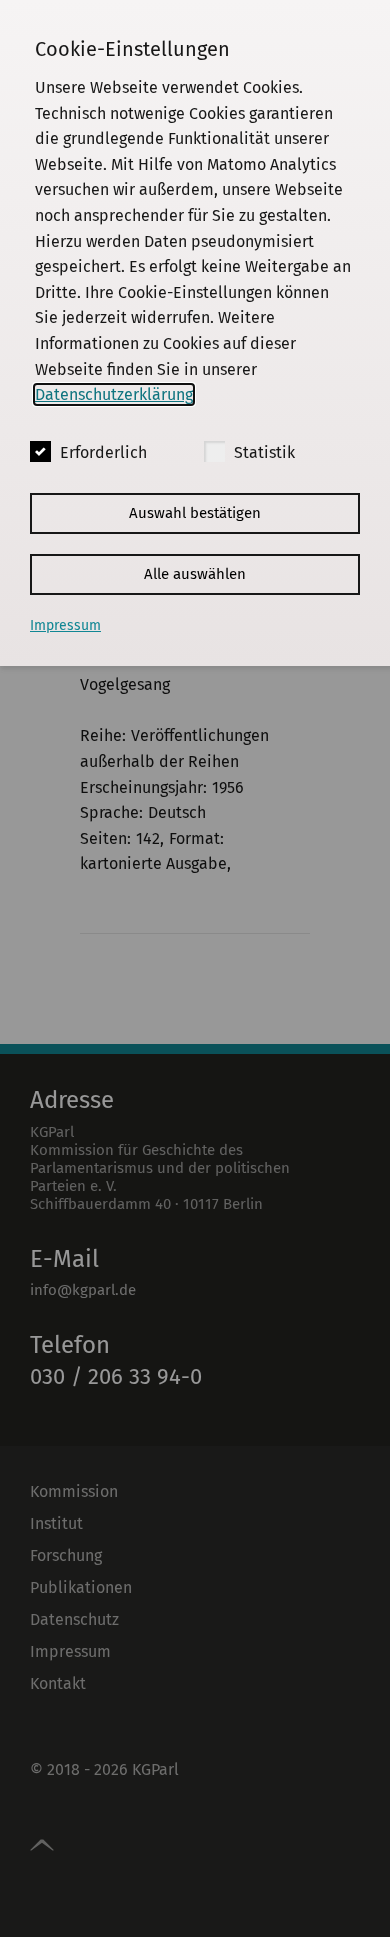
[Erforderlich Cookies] (40, 451)
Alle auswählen (195, 574)
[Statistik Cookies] (214, 451)
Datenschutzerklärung (114, 394)
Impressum (65, 625)
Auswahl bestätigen (195, 513)
